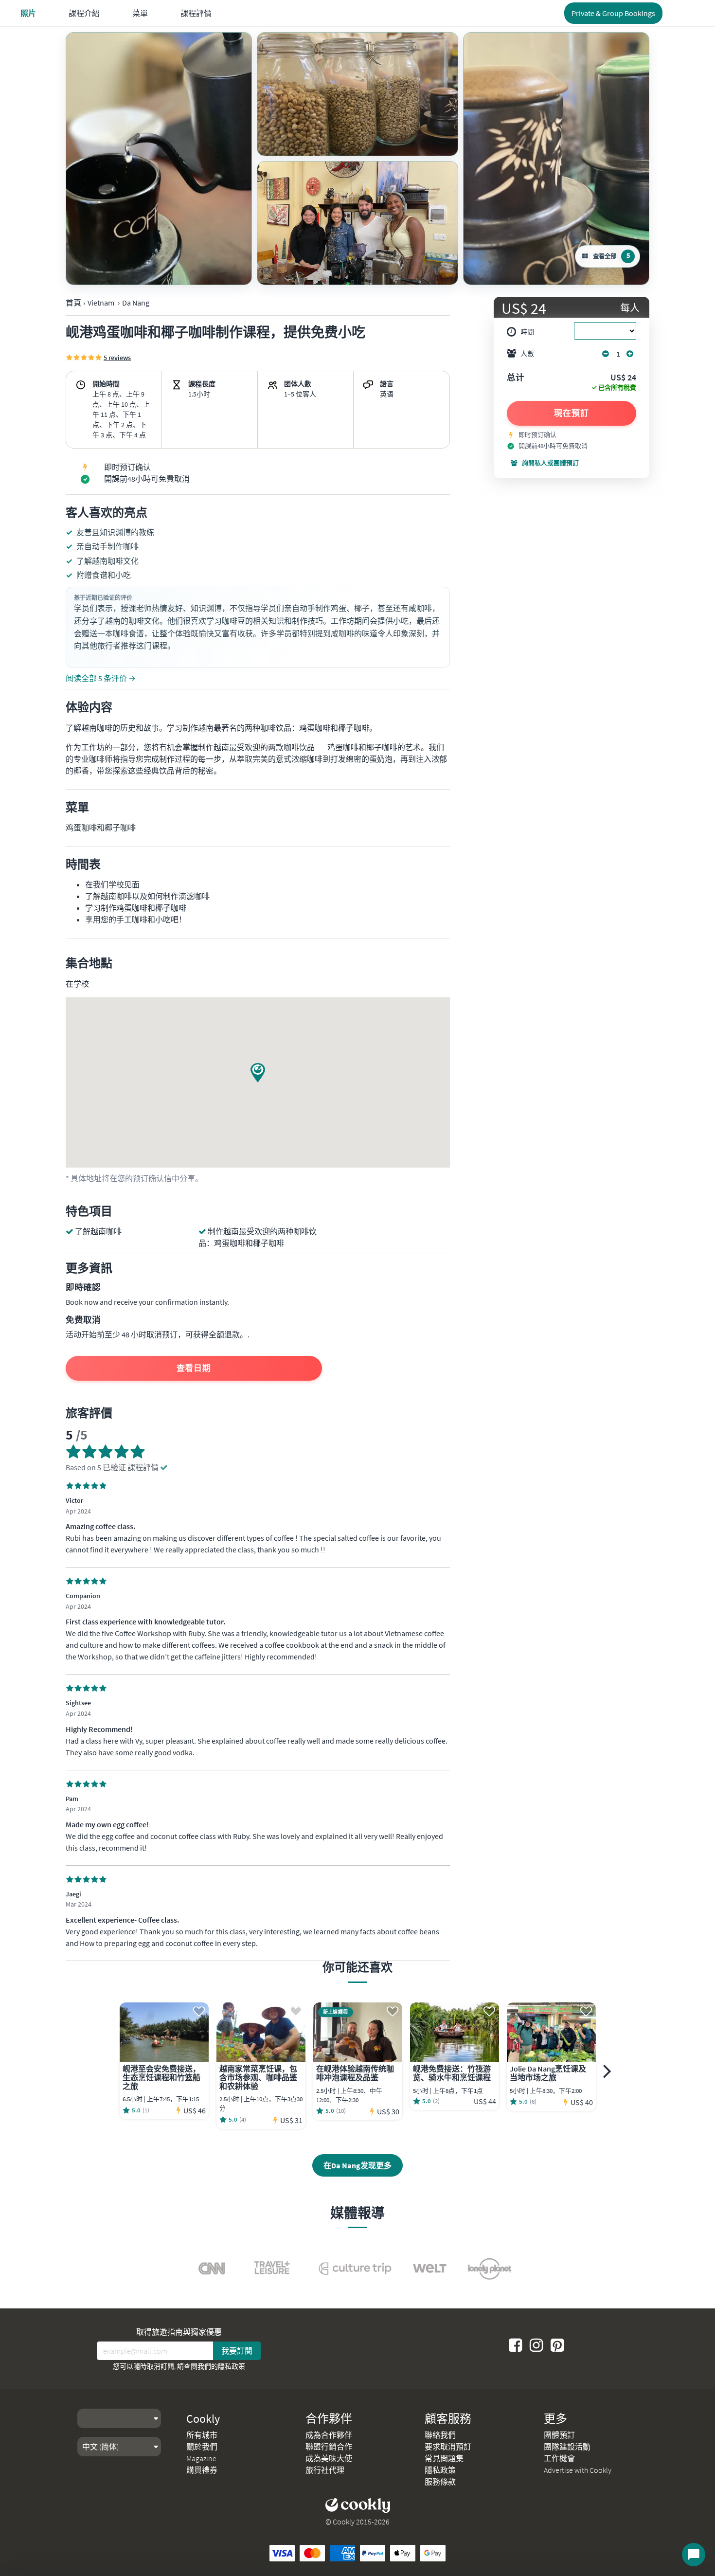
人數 (527, 354)
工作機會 (559, 2458)
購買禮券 (202, 2470)
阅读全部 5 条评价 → (101, 678)
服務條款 (440, 2482)
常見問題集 (444, 2458)
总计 (516, 378)
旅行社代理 (325, 2470)
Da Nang (136, 303)
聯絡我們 (440, 2435)
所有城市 (202, 2435)
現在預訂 (572, 413)
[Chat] (694, 2555)
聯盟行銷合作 (329, 2447)
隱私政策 (232, 2366)
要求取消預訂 (448, 2447)
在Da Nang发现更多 (357, 2165)
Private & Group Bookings (613, 13)
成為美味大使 (329, 2458)
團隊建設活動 (567, 2447)
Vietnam (101, 303)
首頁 (73, 303)
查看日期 (194, 1368)
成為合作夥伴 (329, 2435)
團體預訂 (559, 2435)
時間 (527, 332)
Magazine (201, 2458)
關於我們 (202, 2447)
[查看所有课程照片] (159, 159)
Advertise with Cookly (578, 2470)
